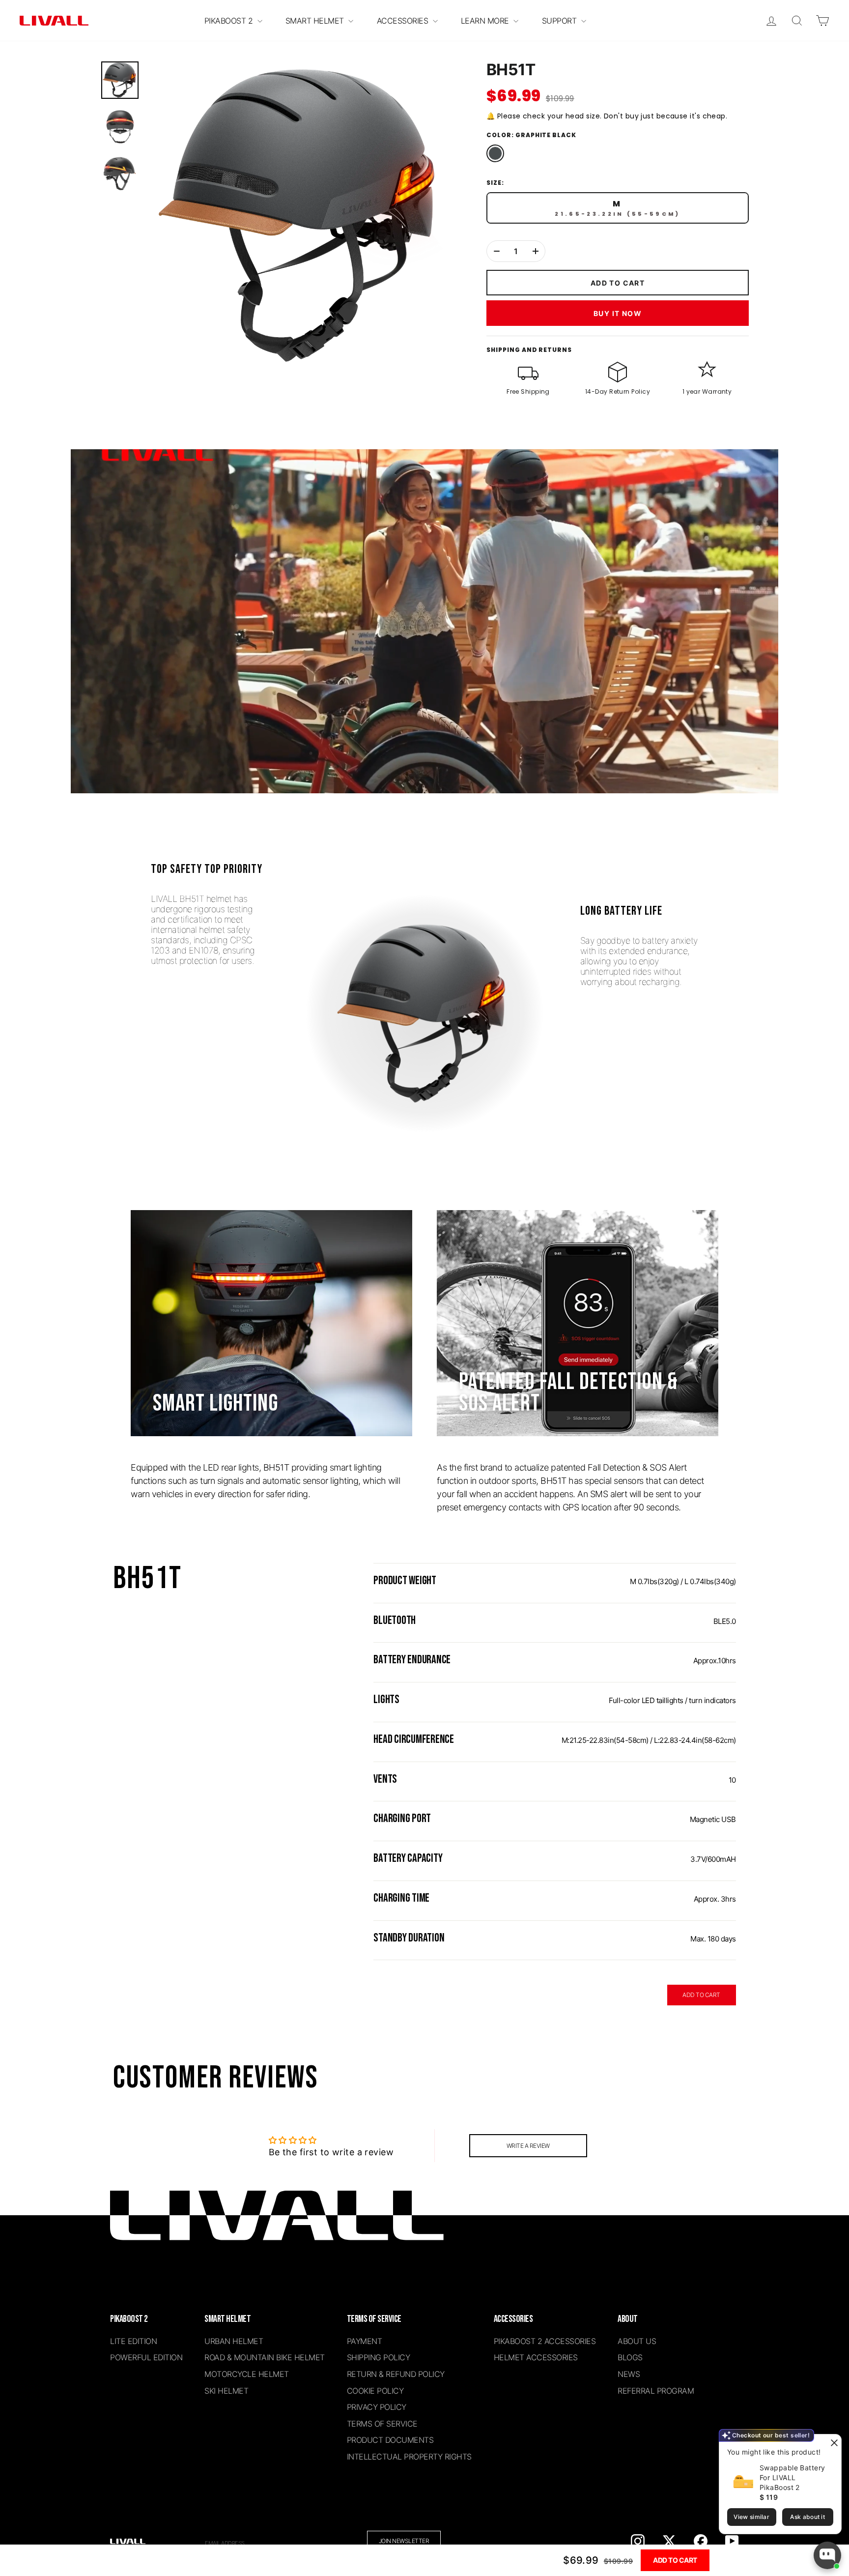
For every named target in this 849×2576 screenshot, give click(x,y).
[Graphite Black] (495, 153)
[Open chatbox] (827, 2555)
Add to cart (675, 2560)
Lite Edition (133, 2341)
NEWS (629, 2374)
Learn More (486, 21)
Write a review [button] (528, 2146)
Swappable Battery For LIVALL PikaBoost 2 (792, 2477)
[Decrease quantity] (496, 251)
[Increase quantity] (535, 251)
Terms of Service (382, 2424)
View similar (751, 2517)
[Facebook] (701, 2541)
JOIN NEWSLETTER (404, 2541)
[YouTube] (732, 2541)
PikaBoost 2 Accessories (545, 2341)
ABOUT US (637, 2341)
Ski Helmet (226, 2391)
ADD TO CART (701, 1995)
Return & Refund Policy (396, 2374)
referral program (656, 2391)
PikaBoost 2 (230, 21)
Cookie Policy (375, 2391)
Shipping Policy (379, 2357)
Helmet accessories (536, 2357)
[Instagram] (638, 2541)
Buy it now (618, 313)
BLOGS (630, 2357)
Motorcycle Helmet (247, 2374)
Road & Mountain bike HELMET (265, 2357)
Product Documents (390, 2440)
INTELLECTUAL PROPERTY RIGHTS (409, 2457)
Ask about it (807, 2517)
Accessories (404, 21)
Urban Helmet (234, 2341)
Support (560, 21)
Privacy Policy (377, 2407)
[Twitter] (669, 2541)
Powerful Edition (146, 2357)
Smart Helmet (316, 21)
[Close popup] (833, 2443)
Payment (365, 2341)
